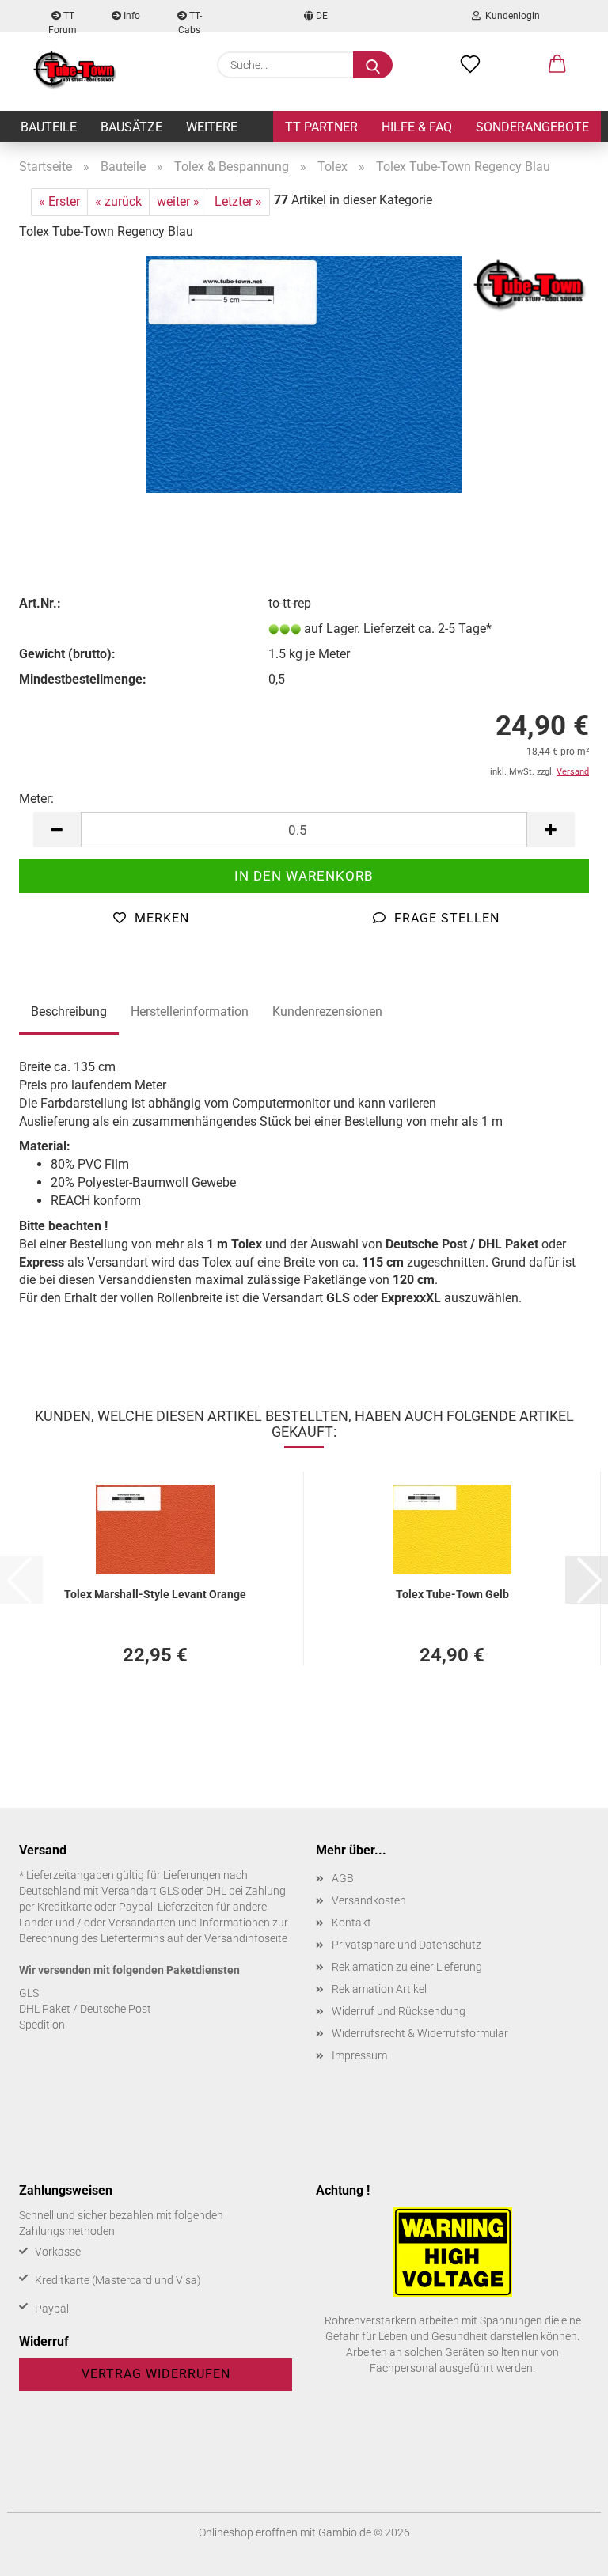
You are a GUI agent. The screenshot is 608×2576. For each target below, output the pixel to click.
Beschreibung (69, 1011)
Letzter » (238, 201)
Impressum (359, 2055)
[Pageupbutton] (564, 2552)
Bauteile (49, 127)
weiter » (178, 201)
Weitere (212, 127)
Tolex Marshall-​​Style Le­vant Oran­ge (155, 1594)
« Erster (59, 201)
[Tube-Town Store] (75, 71)
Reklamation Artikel (379, 1989)
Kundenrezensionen (327, 1011)
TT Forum (63, 21)
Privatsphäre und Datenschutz (407, 1945)
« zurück (118, 201)
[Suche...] (373, 65)
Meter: (36, 799)
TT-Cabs (190, 21)
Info (131, 16)
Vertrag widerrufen (156, 2374)
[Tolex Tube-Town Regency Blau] (304, 373)
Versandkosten (369, 1900)
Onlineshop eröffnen (248, 2532)
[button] (557, 65)
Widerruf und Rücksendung (399, 2011)
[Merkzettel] (470, 65)
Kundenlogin (510, 16)
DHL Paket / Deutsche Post (85, 2009)
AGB (343, 1878)
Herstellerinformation (190, 1011)
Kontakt (351, 1923)
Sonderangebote (532, 127)
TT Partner (321, 127)
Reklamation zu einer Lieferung (407, 1967)
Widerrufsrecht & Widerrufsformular (420, 2033)
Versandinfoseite (246, 1938)
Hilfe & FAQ (417, 127)
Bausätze (131, 127)
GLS (29, 1993)
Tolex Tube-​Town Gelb (452, 1594)
